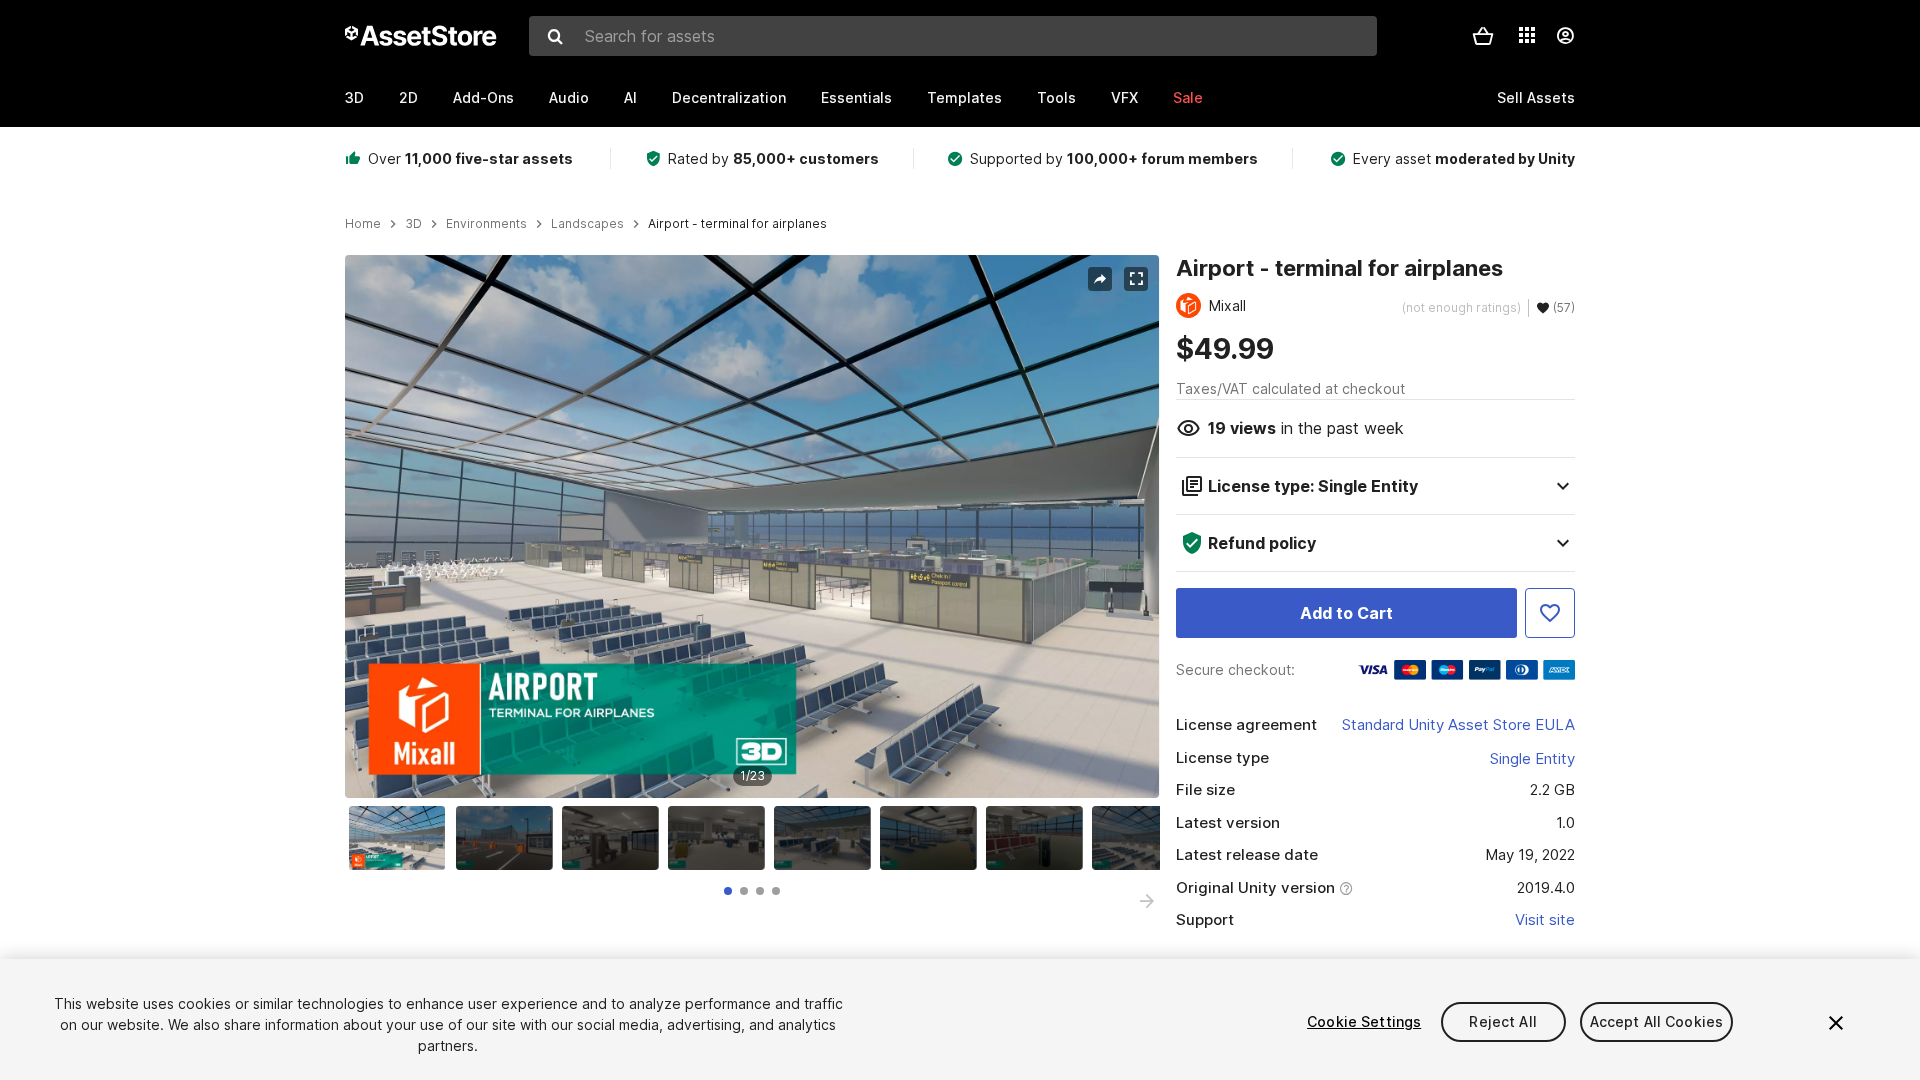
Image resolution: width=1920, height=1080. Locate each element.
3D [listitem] (413, 224)
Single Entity (1532, 758)
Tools (1056, 97)
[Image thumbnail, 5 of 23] (827, 838)
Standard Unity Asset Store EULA (1458, 724)
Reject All (1502, 1021)
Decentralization (729, 97)
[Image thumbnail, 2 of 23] (509, 838)
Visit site (1545, 919)
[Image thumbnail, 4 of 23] (721, 838)
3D (354, 97)
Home (363, 224)
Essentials (856, 97)
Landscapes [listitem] (587, 224)
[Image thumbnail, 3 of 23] (615, 838)
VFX (1124, 97)
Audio (569, 97)
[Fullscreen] (1136, 279)
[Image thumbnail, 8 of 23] (1145, 838)
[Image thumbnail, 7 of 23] (1039, 838)
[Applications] (1527, 35)
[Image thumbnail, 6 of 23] (933, 838)
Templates (964, 97)
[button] (1483, 36)
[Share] (1100, 279)
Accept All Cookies (1657, 1021)
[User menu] (1565, 36)
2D (408, 97)
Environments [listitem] (486, 224)
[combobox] (953, 36)
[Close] (1836, 1023)
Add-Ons (483, 97)
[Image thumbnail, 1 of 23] (402, 838)
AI (630, 97)
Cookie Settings (1364, 1021)
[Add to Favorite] (1550, 613)
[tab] (728, 891)
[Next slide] (1147, 901)
